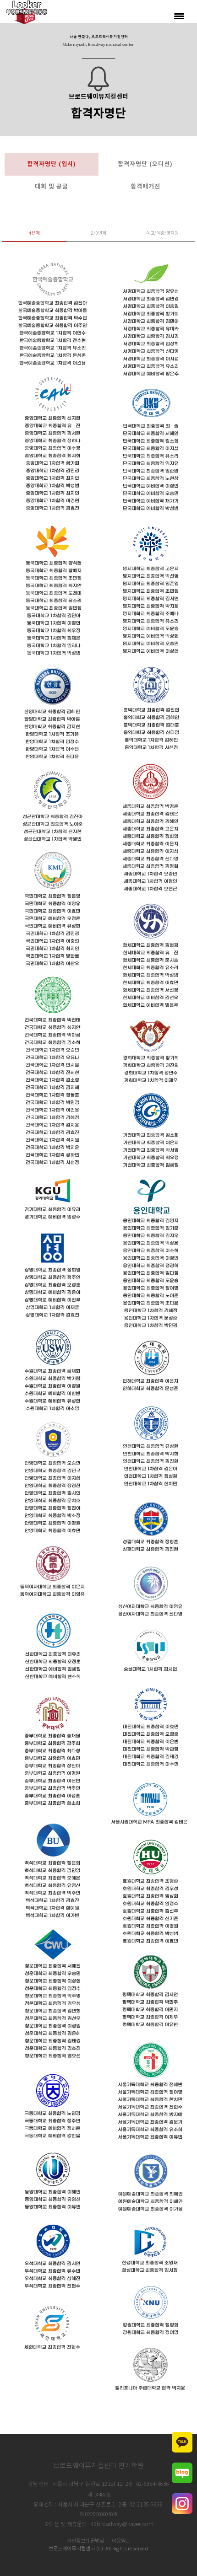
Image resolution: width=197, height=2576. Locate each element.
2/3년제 (98, 233)
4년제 (34, 233)
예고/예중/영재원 (162, 233)
